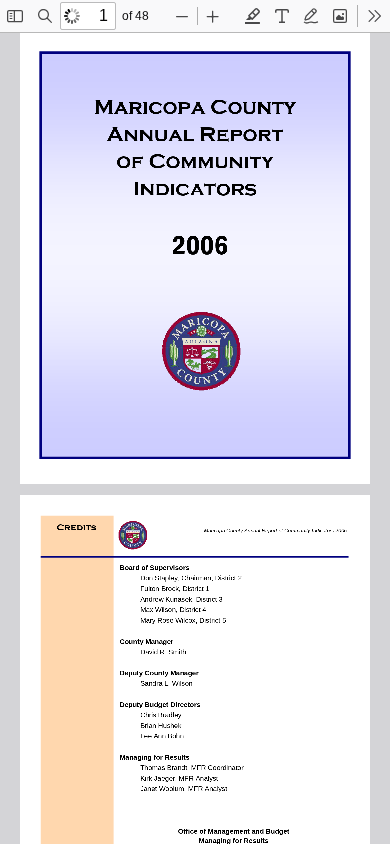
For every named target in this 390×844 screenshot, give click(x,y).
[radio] (253, 16)
